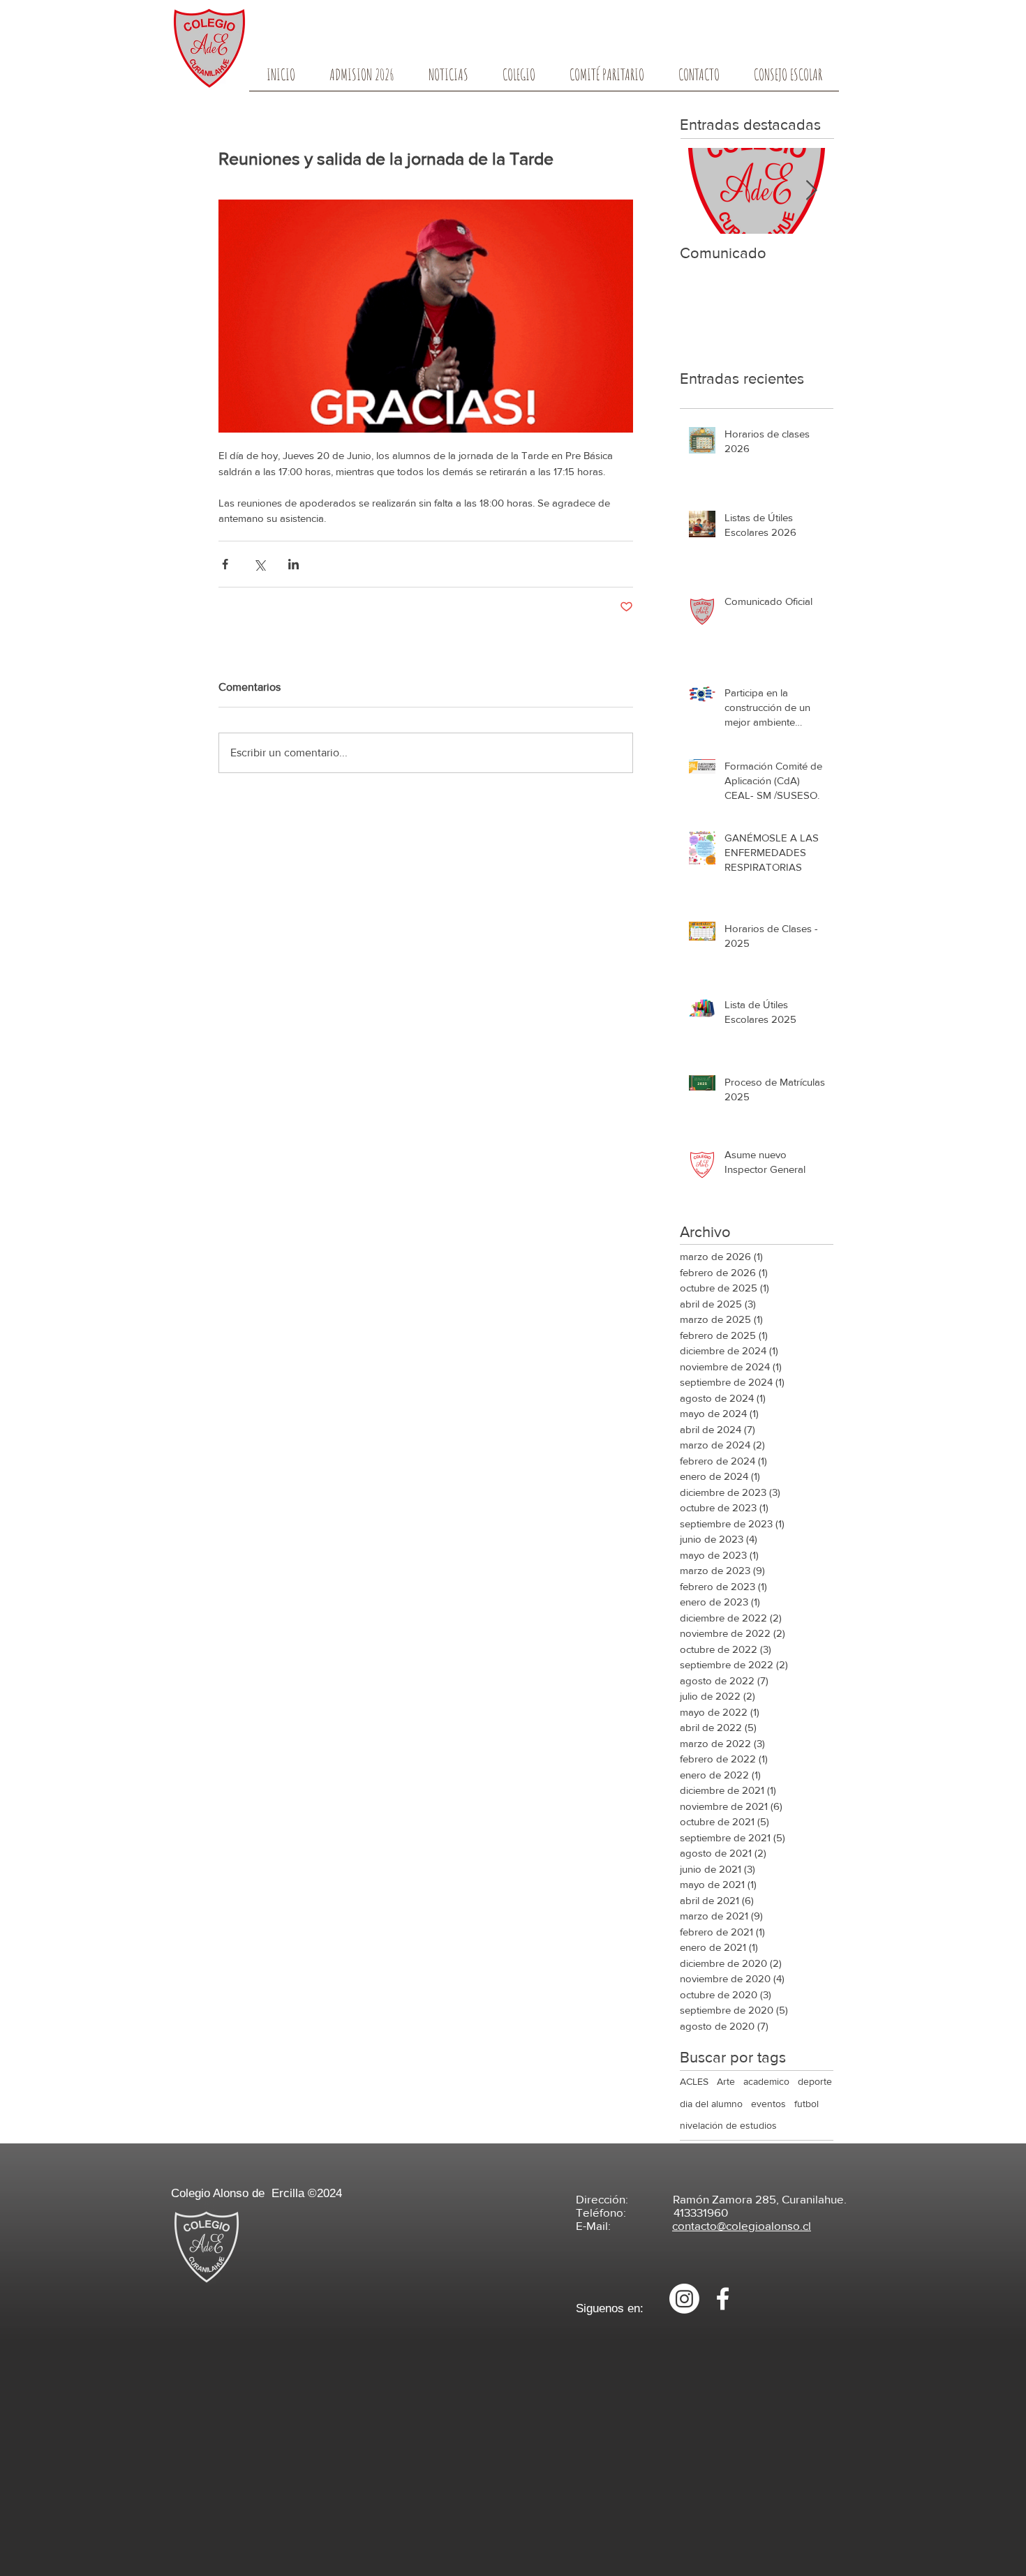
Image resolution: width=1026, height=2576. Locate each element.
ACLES (694, 2081)
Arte (726, 2081)
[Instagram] (684, 2299)
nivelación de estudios (728, 2125)
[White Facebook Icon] (723, 2299)
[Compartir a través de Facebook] (225, 564)
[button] (519, 79)
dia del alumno (711, 2104)
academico (766, 2081)
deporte (815, 2081)
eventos (768, 2104)
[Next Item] (811, 191)
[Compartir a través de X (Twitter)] (259, 564)
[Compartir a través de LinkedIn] (293, 564)
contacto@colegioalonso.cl (742, 2225)
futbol (806, 2104)
